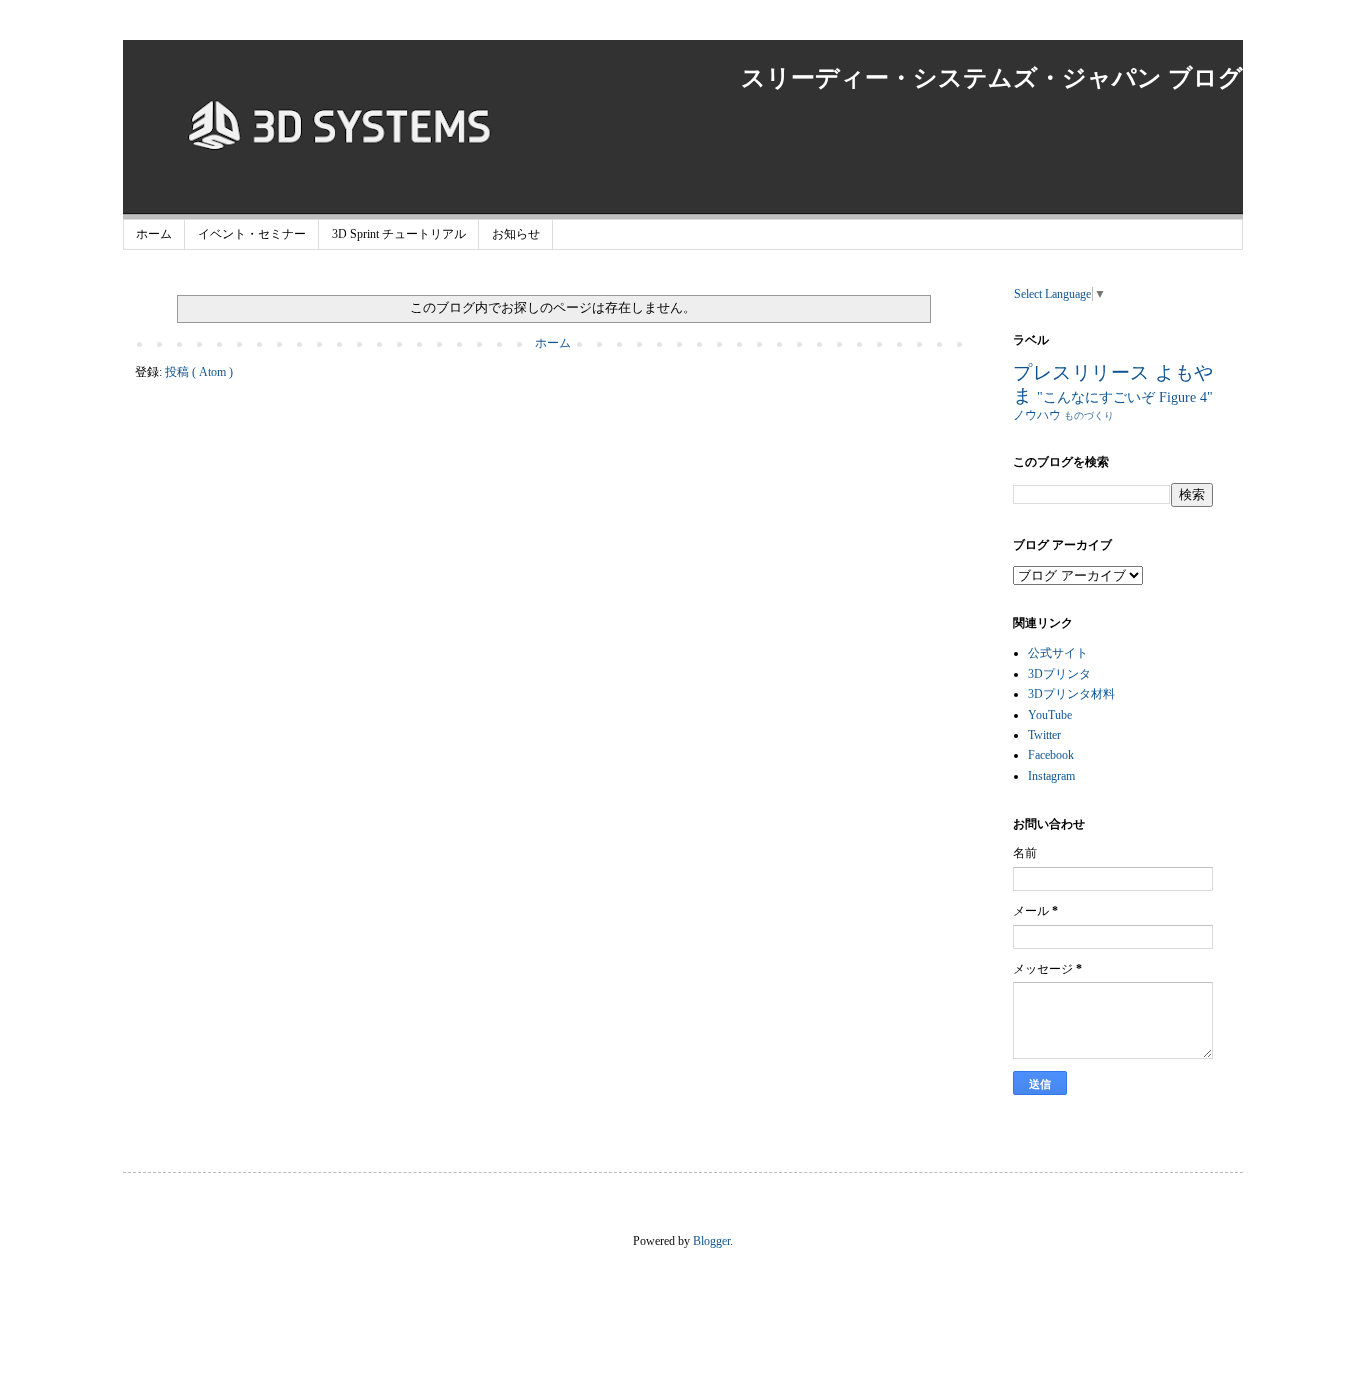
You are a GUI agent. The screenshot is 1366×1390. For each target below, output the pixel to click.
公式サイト (1058, 653)
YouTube (1050, 715)
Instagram (1051, 776)
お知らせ (516, 234)
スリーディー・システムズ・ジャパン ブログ (992, 78)
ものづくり (1089, 415)
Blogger (711, 1241)
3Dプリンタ (1059, 674)
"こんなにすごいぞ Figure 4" (1125, 397)
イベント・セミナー (252, 234)
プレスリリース (1084, 372)
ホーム (154, 234)
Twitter (1044, 735)
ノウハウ (1038, 415)
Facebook (1051, 755)
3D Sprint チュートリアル (399, 234)
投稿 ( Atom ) (199, 372)
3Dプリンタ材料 (1071, 694)
